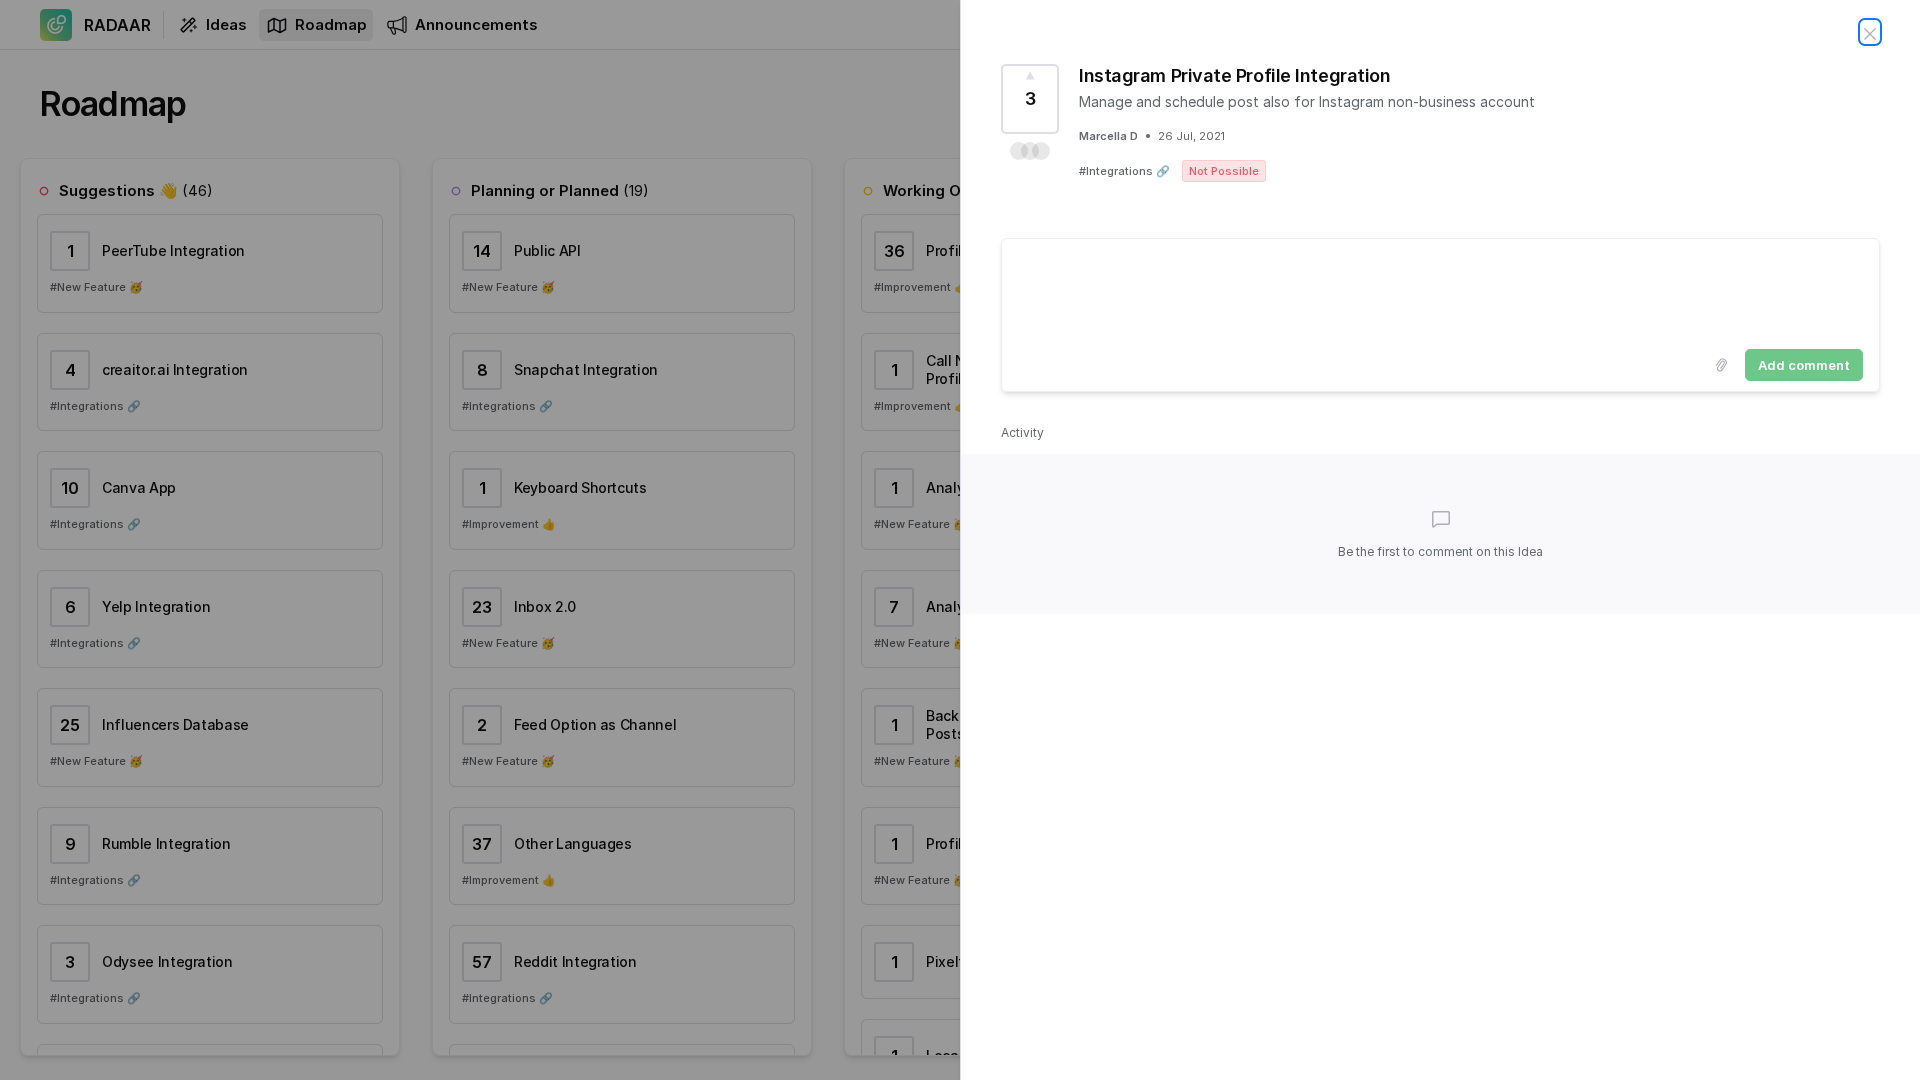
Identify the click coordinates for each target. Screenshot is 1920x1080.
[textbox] (1440, 290)
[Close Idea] (1870, 32)
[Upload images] (1721, 365)
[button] (1030, 151)
